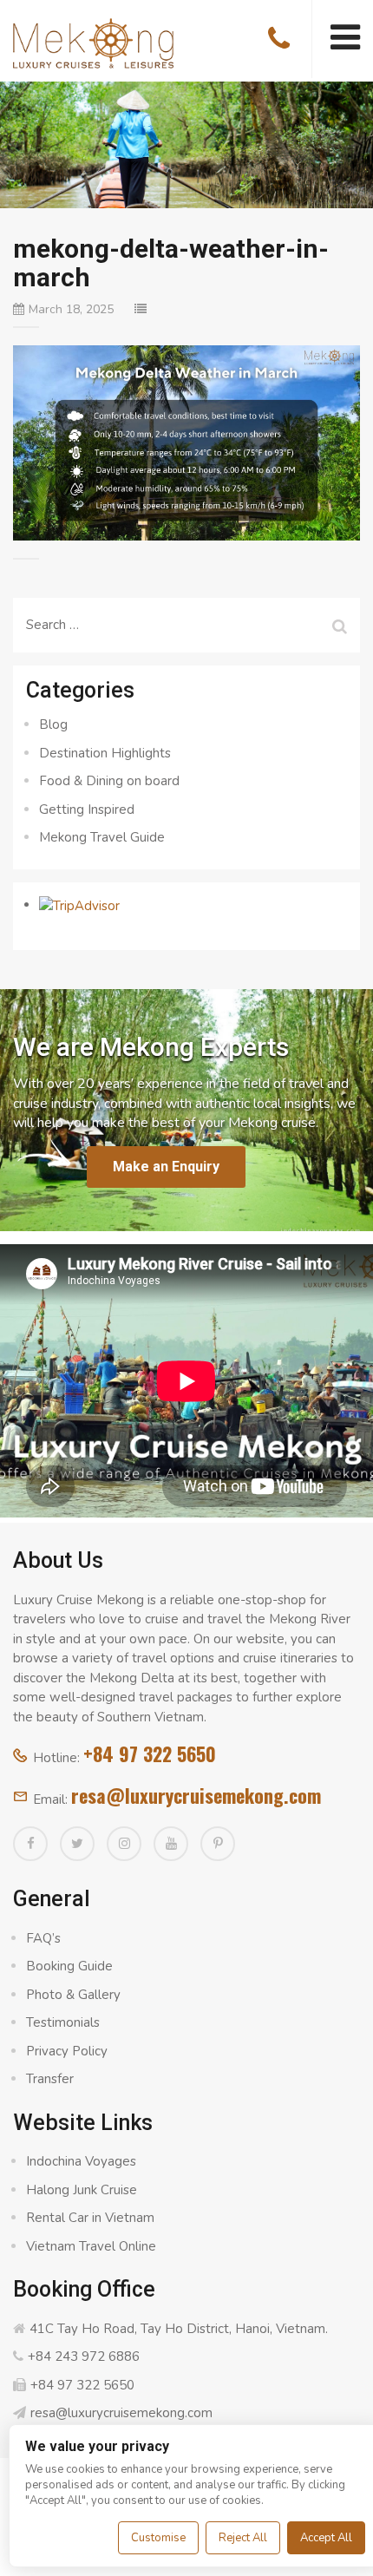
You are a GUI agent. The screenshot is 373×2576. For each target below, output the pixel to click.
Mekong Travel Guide (102, 837)
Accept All (326, 2538)
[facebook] (30, 1844)
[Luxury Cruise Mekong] (93, 42)
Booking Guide (69, 1966)
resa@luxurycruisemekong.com (196, 1795)
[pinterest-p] (218, 1844)
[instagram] (124, 1844)
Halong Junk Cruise (82, 2190)
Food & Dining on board (109, 781)
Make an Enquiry (166, 1167)
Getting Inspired (87, 810)
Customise (158, 2538)
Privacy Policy (67, 2051)
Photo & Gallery (73, 1995)
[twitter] (77, 1844)
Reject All (243, 2538)
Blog (53, 724)
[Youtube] (171, 1844)
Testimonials (63, 2022)
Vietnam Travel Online (91, 2246)
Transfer (50, 2079)
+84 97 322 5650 (150, 1753)
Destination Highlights (105, 753)
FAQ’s (43, 1938)
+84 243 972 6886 (84, 2356)
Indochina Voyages (81, 2161)
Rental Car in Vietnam (90, 2218)
